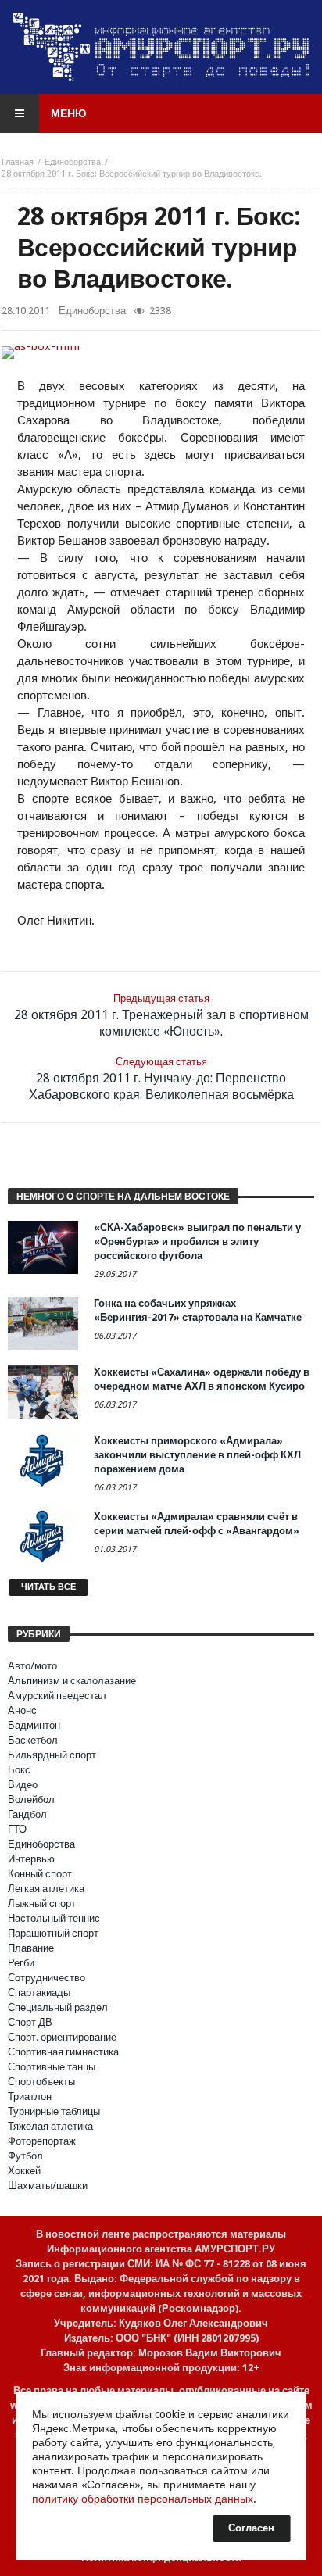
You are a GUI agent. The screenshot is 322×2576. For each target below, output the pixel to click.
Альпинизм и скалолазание (72, 1681)
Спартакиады (39, 1993)
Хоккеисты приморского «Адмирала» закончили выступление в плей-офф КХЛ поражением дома (197, 1455)
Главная (18, 162)
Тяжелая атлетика (50, 2126)
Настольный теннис (54, 1918)
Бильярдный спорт (52, 1755)
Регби (21, 1963)
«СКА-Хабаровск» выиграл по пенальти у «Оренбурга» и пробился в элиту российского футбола (197, 1241)
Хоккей (24, 2171)
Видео (23, 1785)
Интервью (31, 1859)
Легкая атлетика (46, 1889)
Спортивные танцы (52, 2067)
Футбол (25, 2156)
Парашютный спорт (53, 1933)
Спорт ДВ (30, 2022)
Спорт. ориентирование (62, 2037)
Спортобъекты (41, 2082)
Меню (68, 113)
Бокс (19, 1770)
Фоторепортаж (42, 2141)
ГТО (17, 1829)
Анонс (22, 1710)
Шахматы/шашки (48, 2186)
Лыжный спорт (42, 1903)
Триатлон (30, 2097)
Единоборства (73, 162)
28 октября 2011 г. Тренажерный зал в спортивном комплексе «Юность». (161, 1016)
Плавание (31, 1948)
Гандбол (27, 1814)
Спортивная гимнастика (63, 2052)
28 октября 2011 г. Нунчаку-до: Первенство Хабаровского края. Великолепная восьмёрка (161, 1079)
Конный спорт (40, 1874)
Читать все (48, 1587)
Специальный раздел (58, 2007)
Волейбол (31, 1800)
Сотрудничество (47, 1978)
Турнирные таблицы (54, 2111)
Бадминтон (34, 1725)
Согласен (251, 2528)
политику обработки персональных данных (143, 2499)
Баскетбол (33, 1740)
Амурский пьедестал (57, 1696)
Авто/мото (32, 1666)
